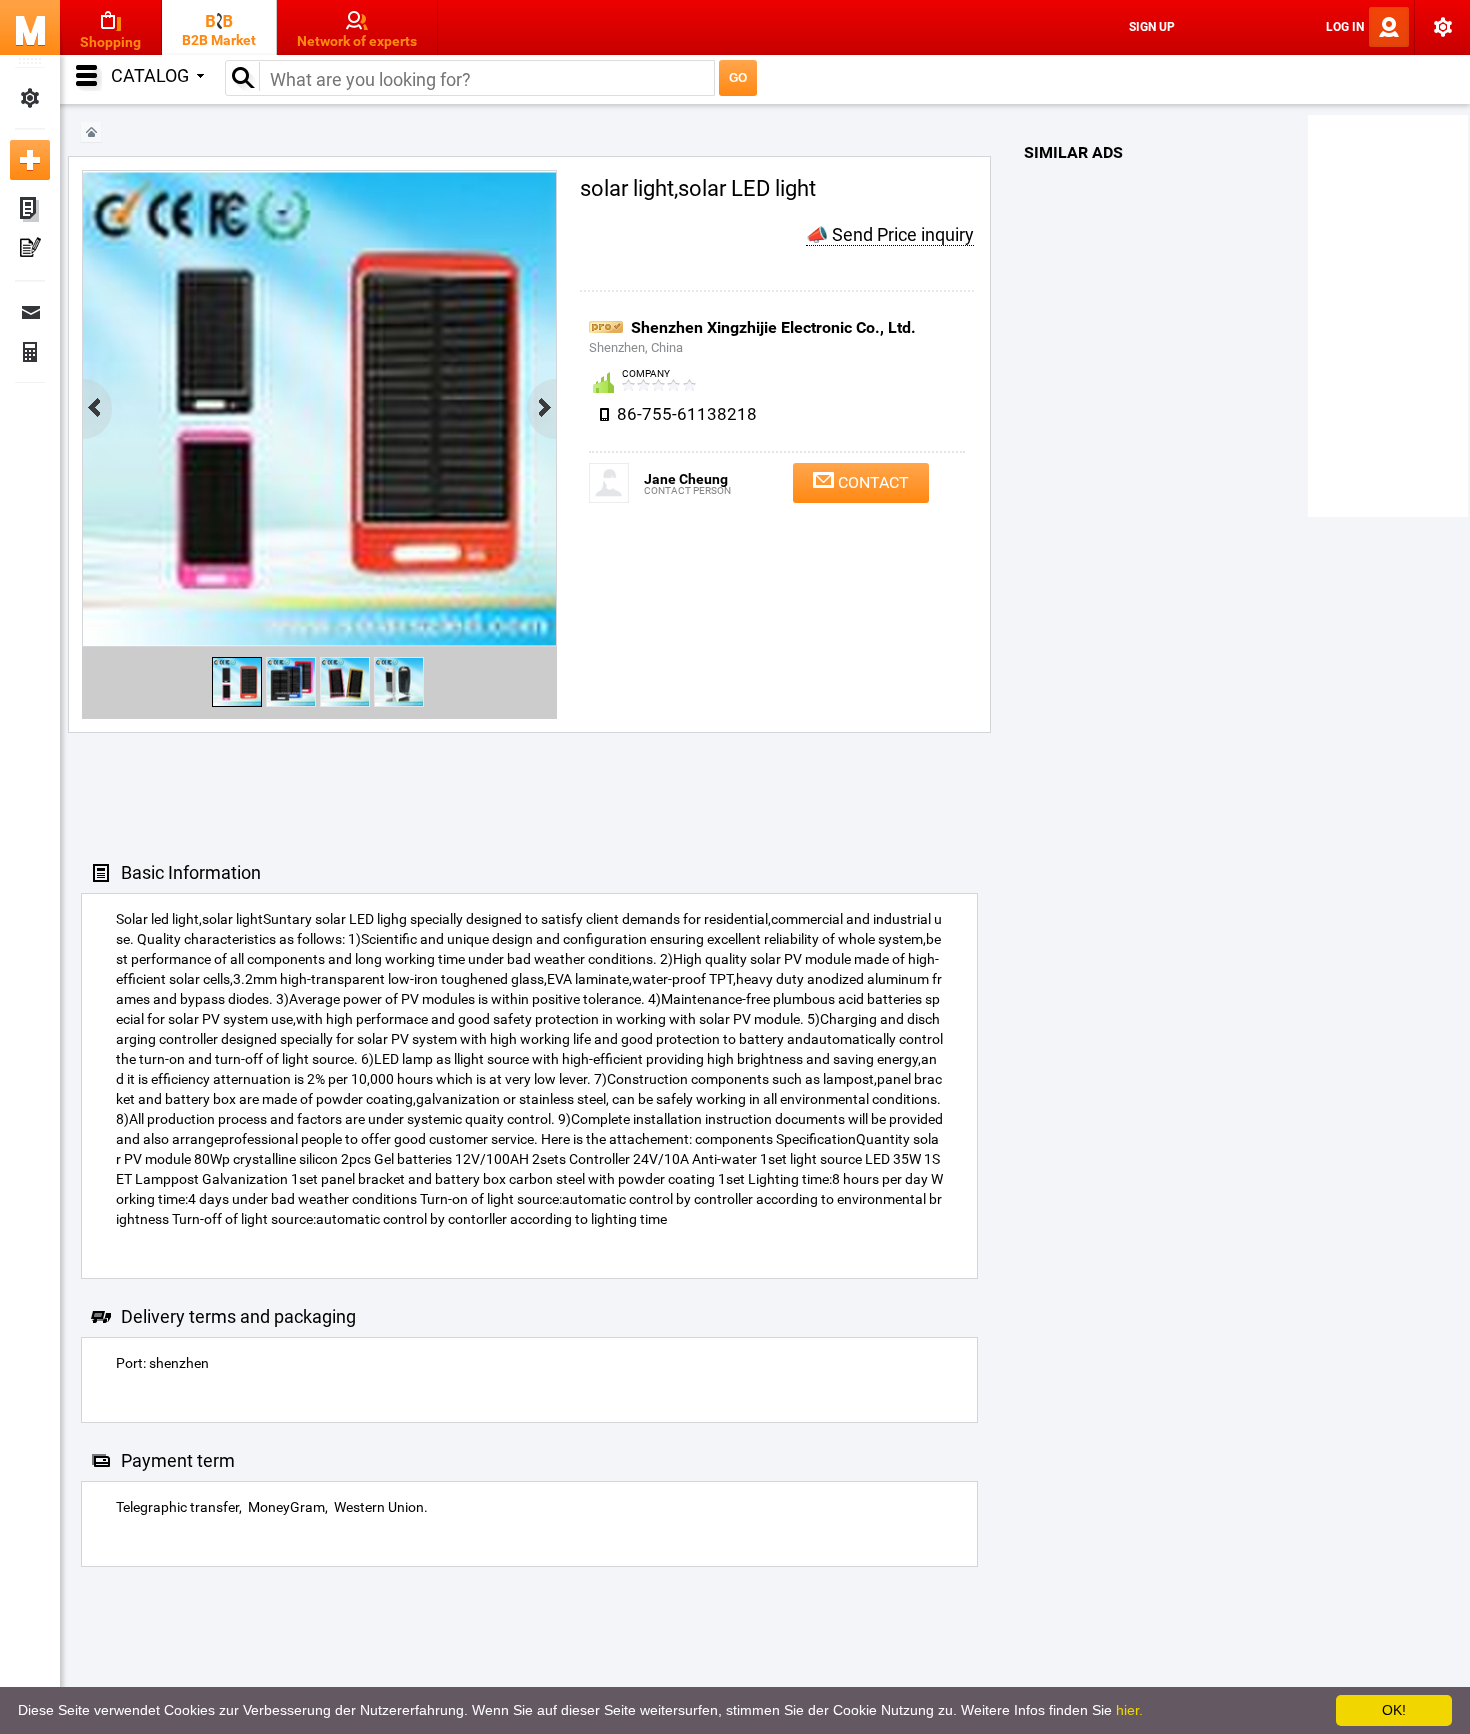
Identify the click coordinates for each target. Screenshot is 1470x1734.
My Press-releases (30, 250)
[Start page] (91, 132)
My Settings (30, 98)
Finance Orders (30, 352)
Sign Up (1152, 27)
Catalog (150, 75)
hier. (1129, 1710)
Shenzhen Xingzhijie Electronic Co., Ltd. (773, 327)
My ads (30, 210)
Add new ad (30, 160)
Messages (30, 312)
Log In (1345, 27)
